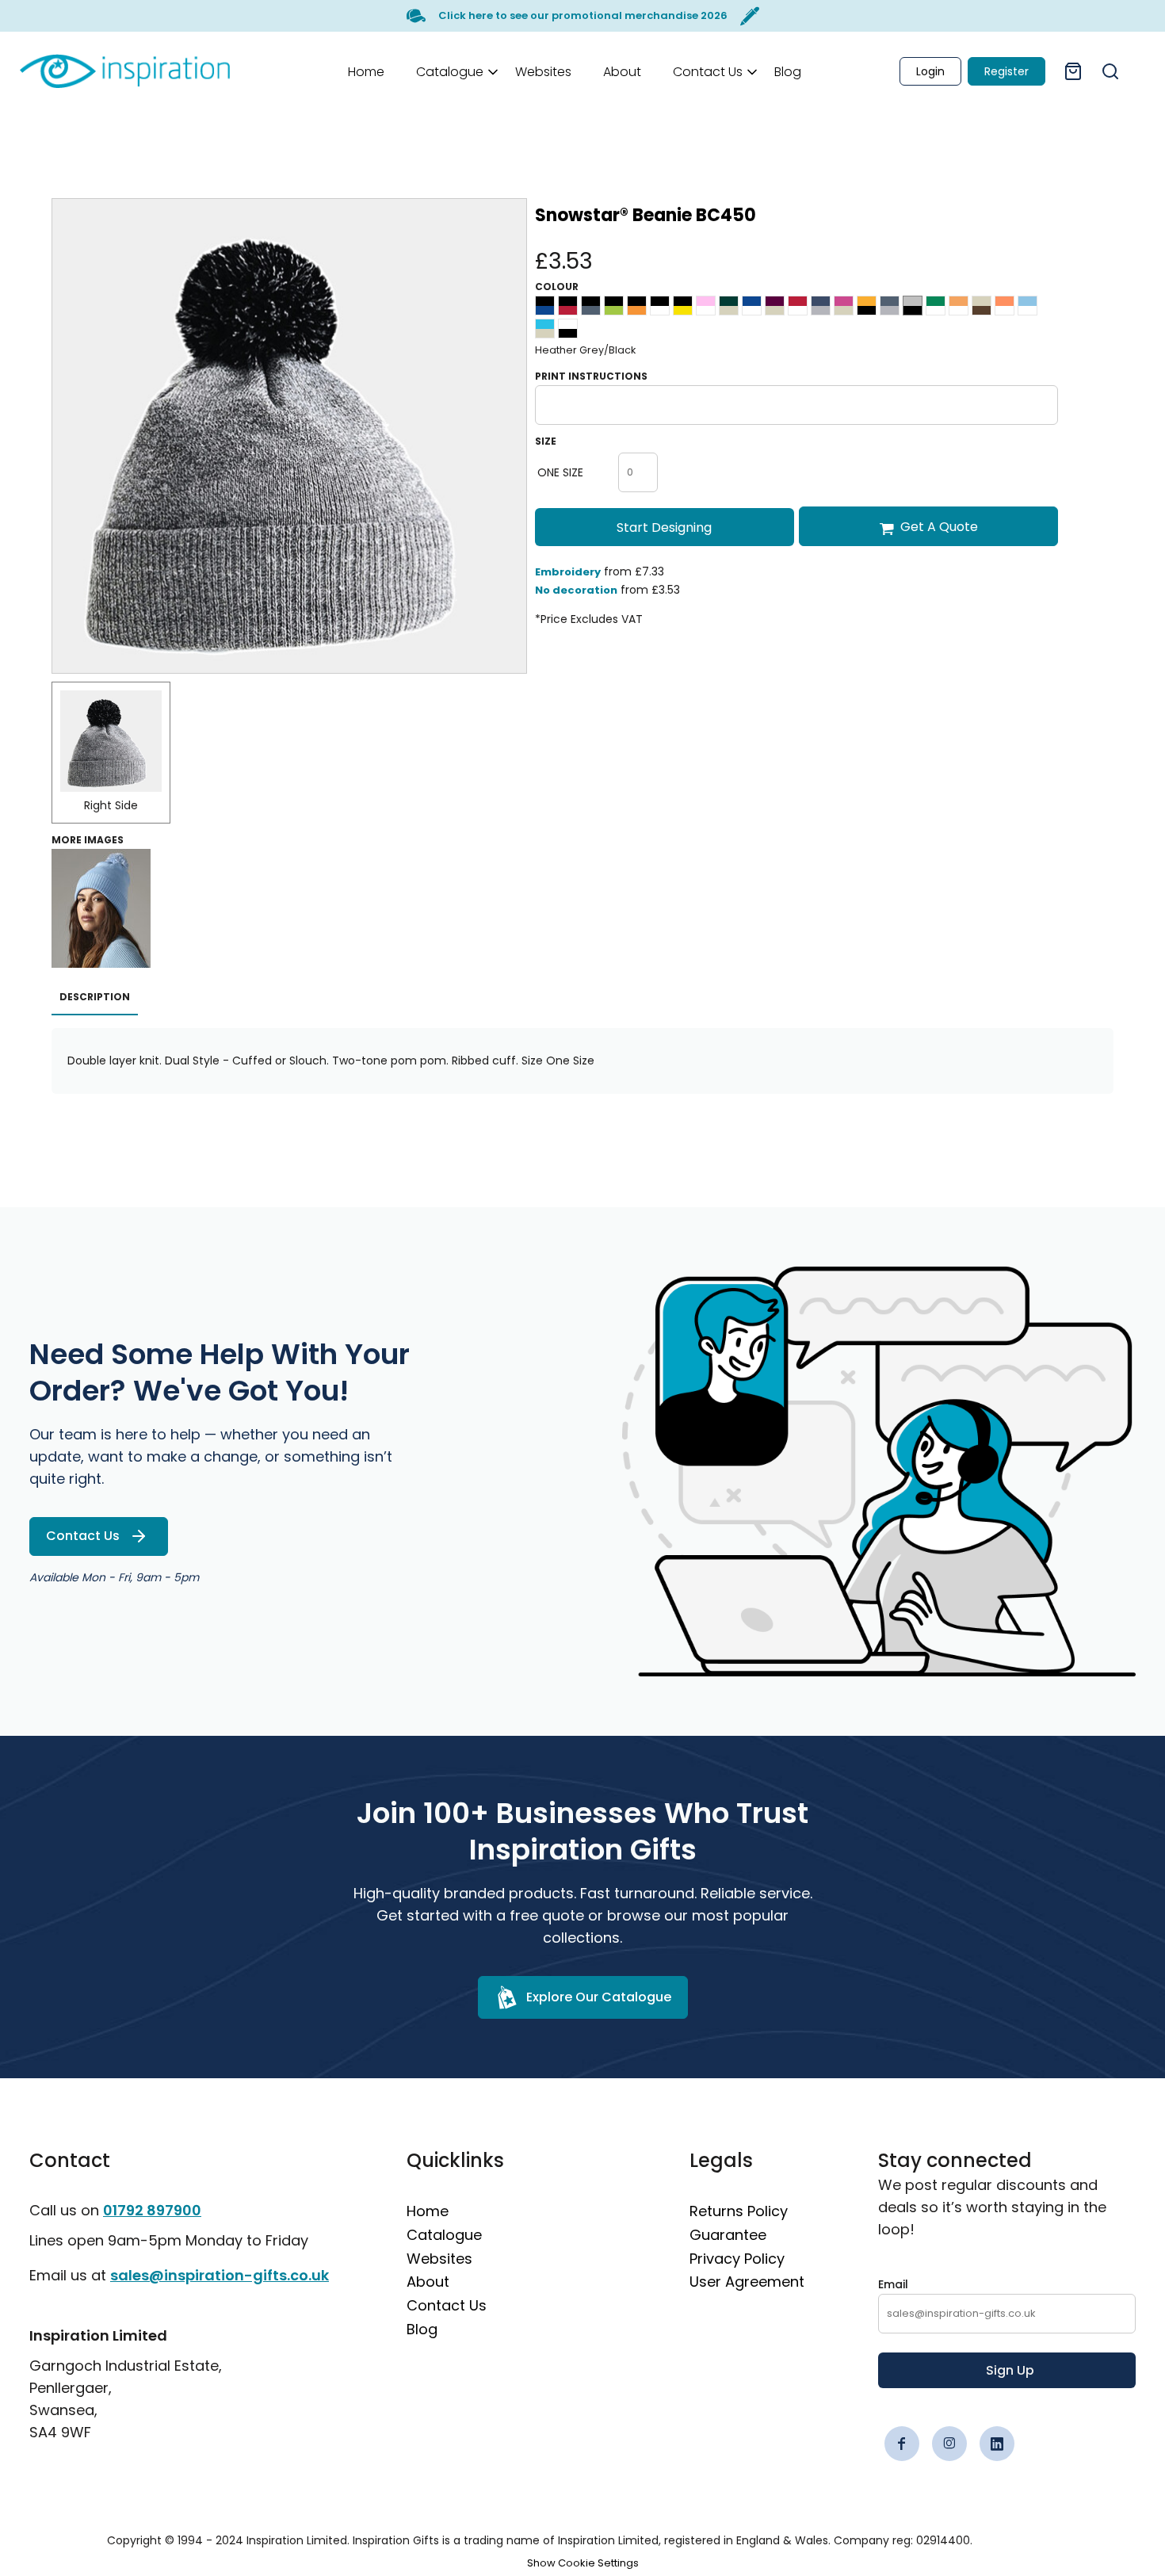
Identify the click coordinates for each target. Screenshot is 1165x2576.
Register (1006, 71)
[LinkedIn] (997, 2444)
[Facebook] (902, 2444)
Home (428, 2211)
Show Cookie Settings (583, 2563)
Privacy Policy (737, 2259)
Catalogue (444, 2235)
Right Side (111, 805)
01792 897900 (152, 2210)
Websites (439, 2259)
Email (893, 2284)
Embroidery (568, 572)
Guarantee (728, 2235)
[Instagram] (949, 2444)
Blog (422, 2329)
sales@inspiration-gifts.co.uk (220, 2275)
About (428, 2282)
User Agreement (747, 2282)
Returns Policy (739, 2211)
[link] (125, 71)
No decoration (576, 590)
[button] (450, 71)
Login (930, 71)
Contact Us (447, 2305)
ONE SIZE (560, 472)
